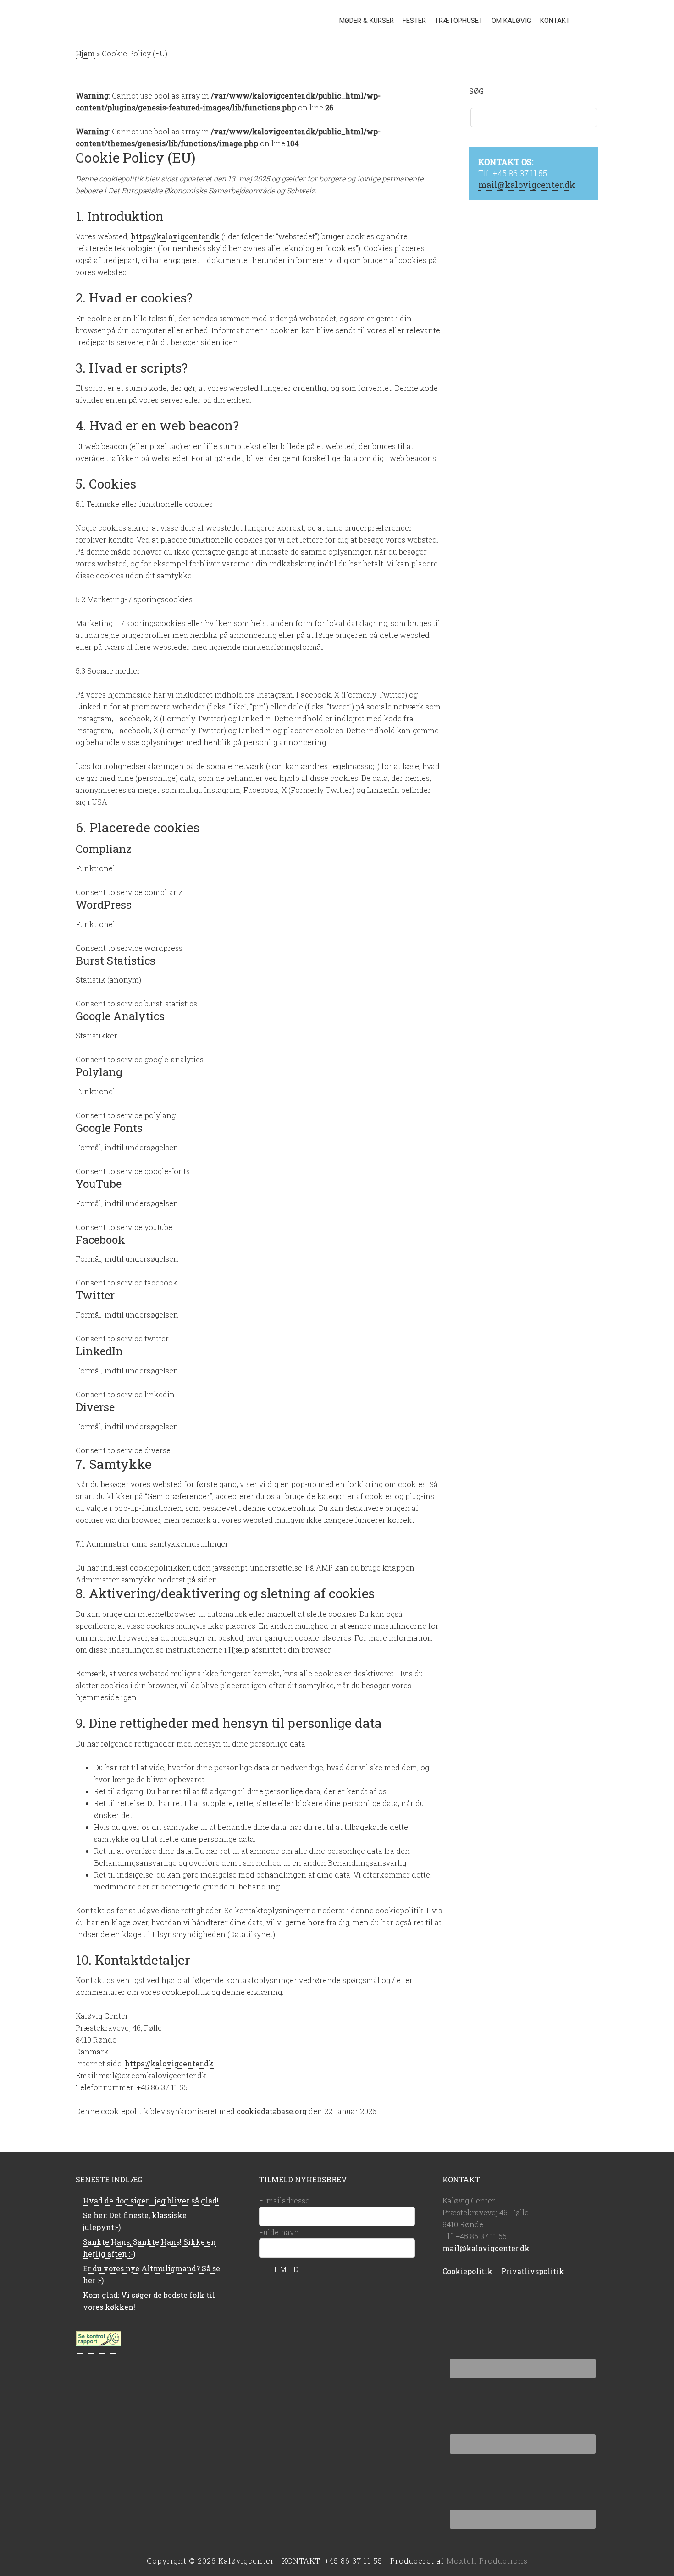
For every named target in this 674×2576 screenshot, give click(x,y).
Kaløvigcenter (115, 18)
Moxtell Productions (487, 2561)
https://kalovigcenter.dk (175, 236)
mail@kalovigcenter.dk (527, 185)
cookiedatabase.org (272, 2111)
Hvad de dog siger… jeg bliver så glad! (151, 2200)
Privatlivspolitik (533, 2271)
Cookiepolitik (467, 2271)
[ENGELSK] (580, 23)
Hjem (85, 53)
